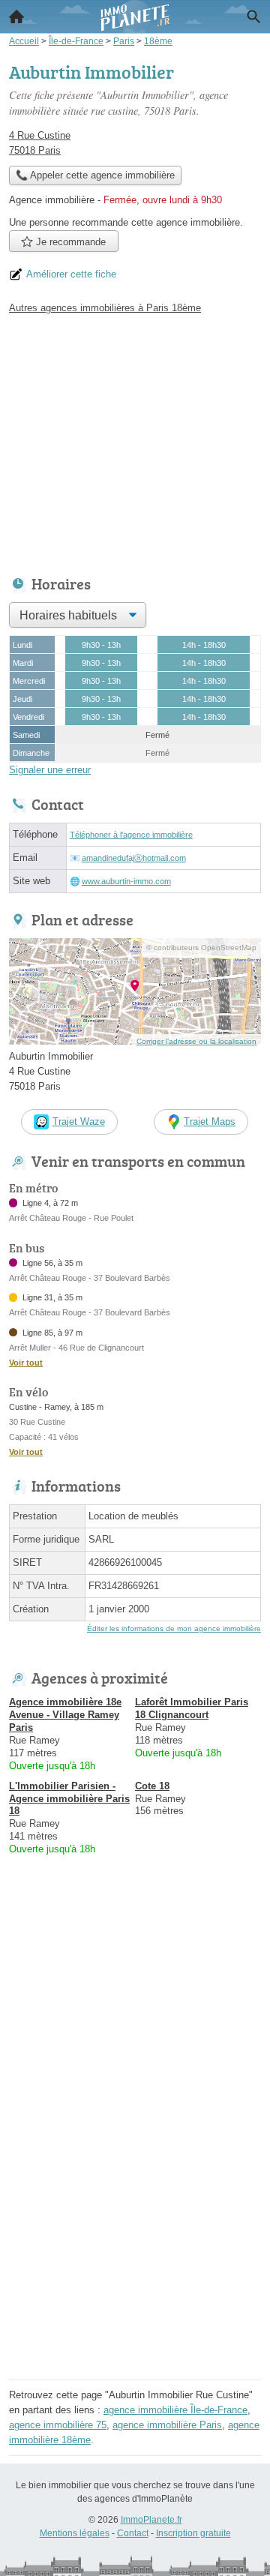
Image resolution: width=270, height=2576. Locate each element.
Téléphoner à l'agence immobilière (131, 835)
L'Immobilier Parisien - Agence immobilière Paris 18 (69, 1799)
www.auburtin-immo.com (126, 881)
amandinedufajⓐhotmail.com (134, 858)
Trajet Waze (79, 1122)
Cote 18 (152, 1786)
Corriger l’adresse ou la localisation (196, 1041)
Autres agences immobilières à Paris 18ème (105, 308)
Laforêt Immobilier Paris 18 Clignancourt (192, 1708)
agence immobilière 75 (58, 2425)
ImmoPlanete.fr (151, 2520)
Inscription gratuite (193, 2533)
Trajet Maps (210, 1122)
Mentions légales (75, 2533)
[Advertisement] (135, 2240)
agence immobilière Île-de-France (175, 2410)
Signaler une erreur (50, 770)
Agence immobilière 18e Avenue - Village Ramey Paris (65, 1715)
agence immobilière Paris (167, 2425)
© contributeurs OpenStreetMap (201, 948)
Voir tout (26, 1363)
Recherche (253, 16)
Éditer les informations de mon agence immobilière (174, 1628)
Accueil (16, 16)
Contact (133, 2533)
